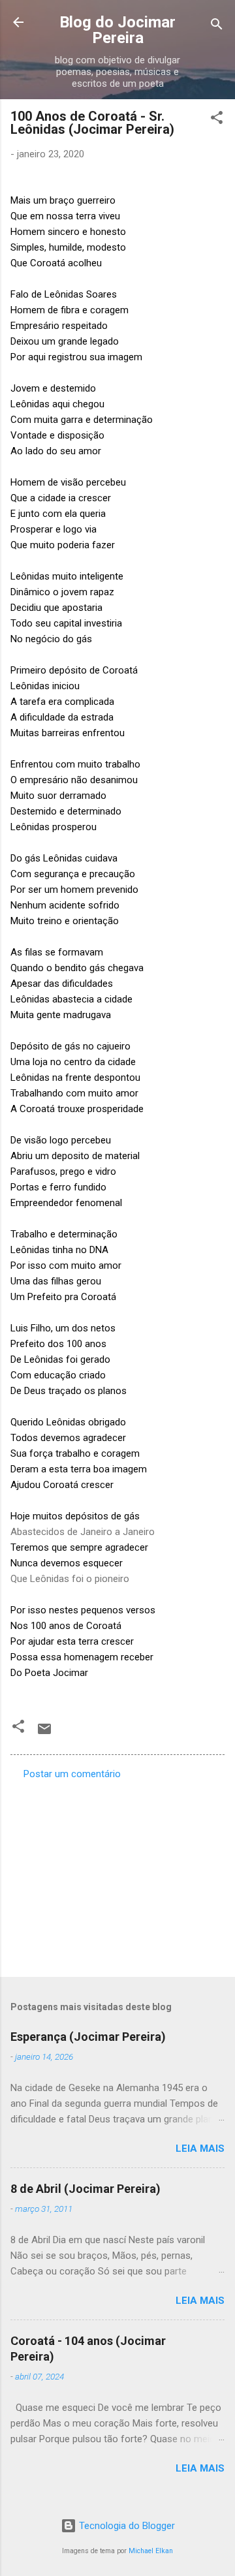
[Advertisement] (117, 1874)
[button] (217, 120)
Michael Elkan (151, 2551)
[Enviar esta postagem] (44, 1733)
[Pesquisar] (217, 26)
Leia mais (200, 2149)
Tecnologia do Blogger (126, 2526)
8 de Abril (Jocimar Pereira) (86, 2189)
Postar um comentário (72, 1774)
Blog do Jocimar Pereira (117, 30)
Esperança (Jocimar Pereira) (88, 2037)
